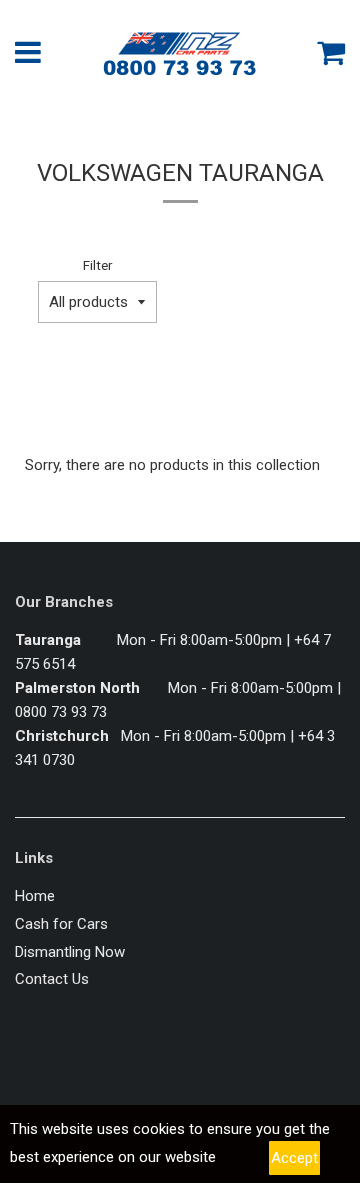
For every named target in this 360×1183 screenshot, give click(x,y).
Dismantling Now (70, 952)
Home (35, 896)
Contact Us (52, 979)
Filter (97, 265)
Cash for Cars (61, 924)
